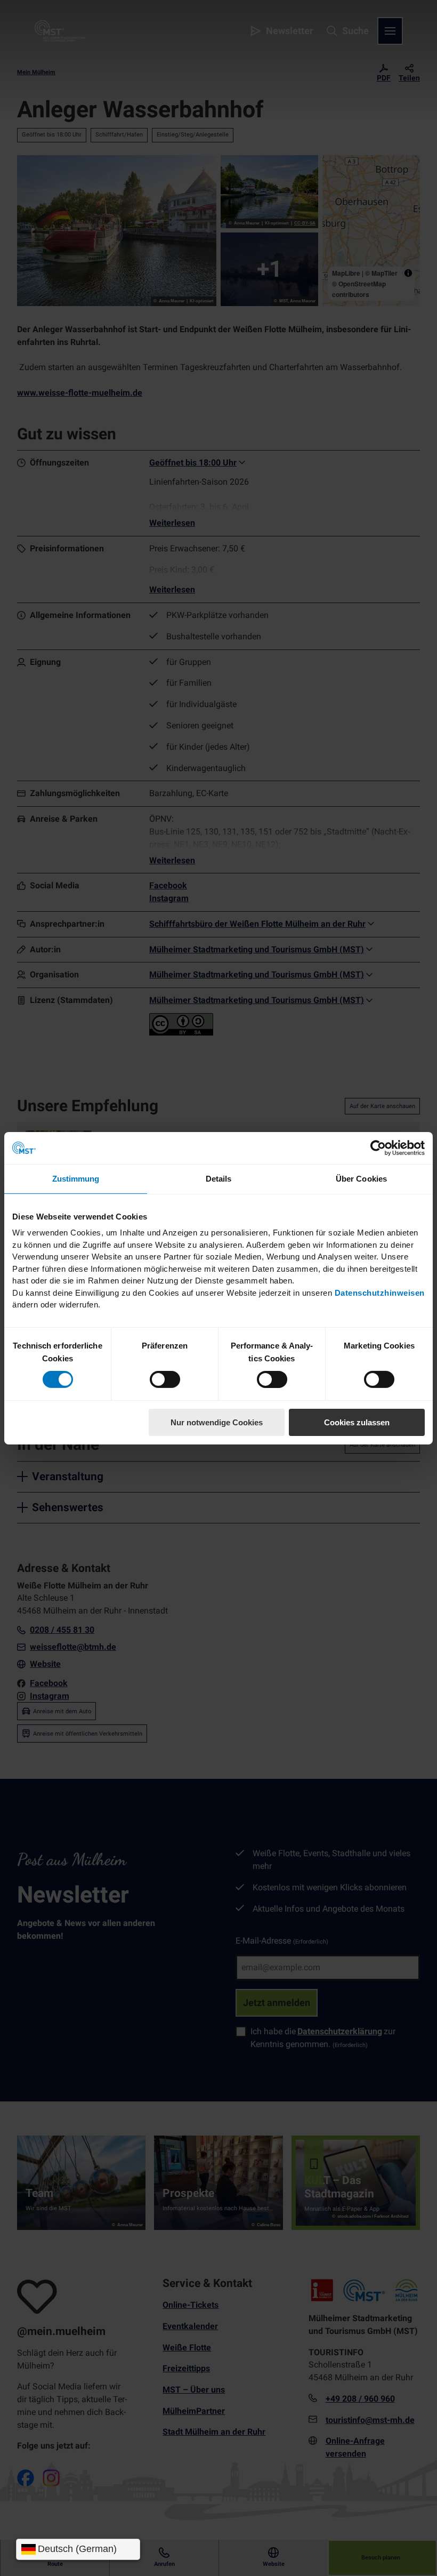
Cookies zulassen (357, 1422)
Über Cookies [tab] (361, 1178)
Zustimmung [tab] (76, 1178)
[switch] (165, 1379)
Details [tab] (219, 1178)
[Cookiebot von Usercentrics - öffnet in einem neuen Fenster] (378, 1147)
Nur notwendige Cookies (217, 1422)
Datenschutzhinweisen (380, 1292)
